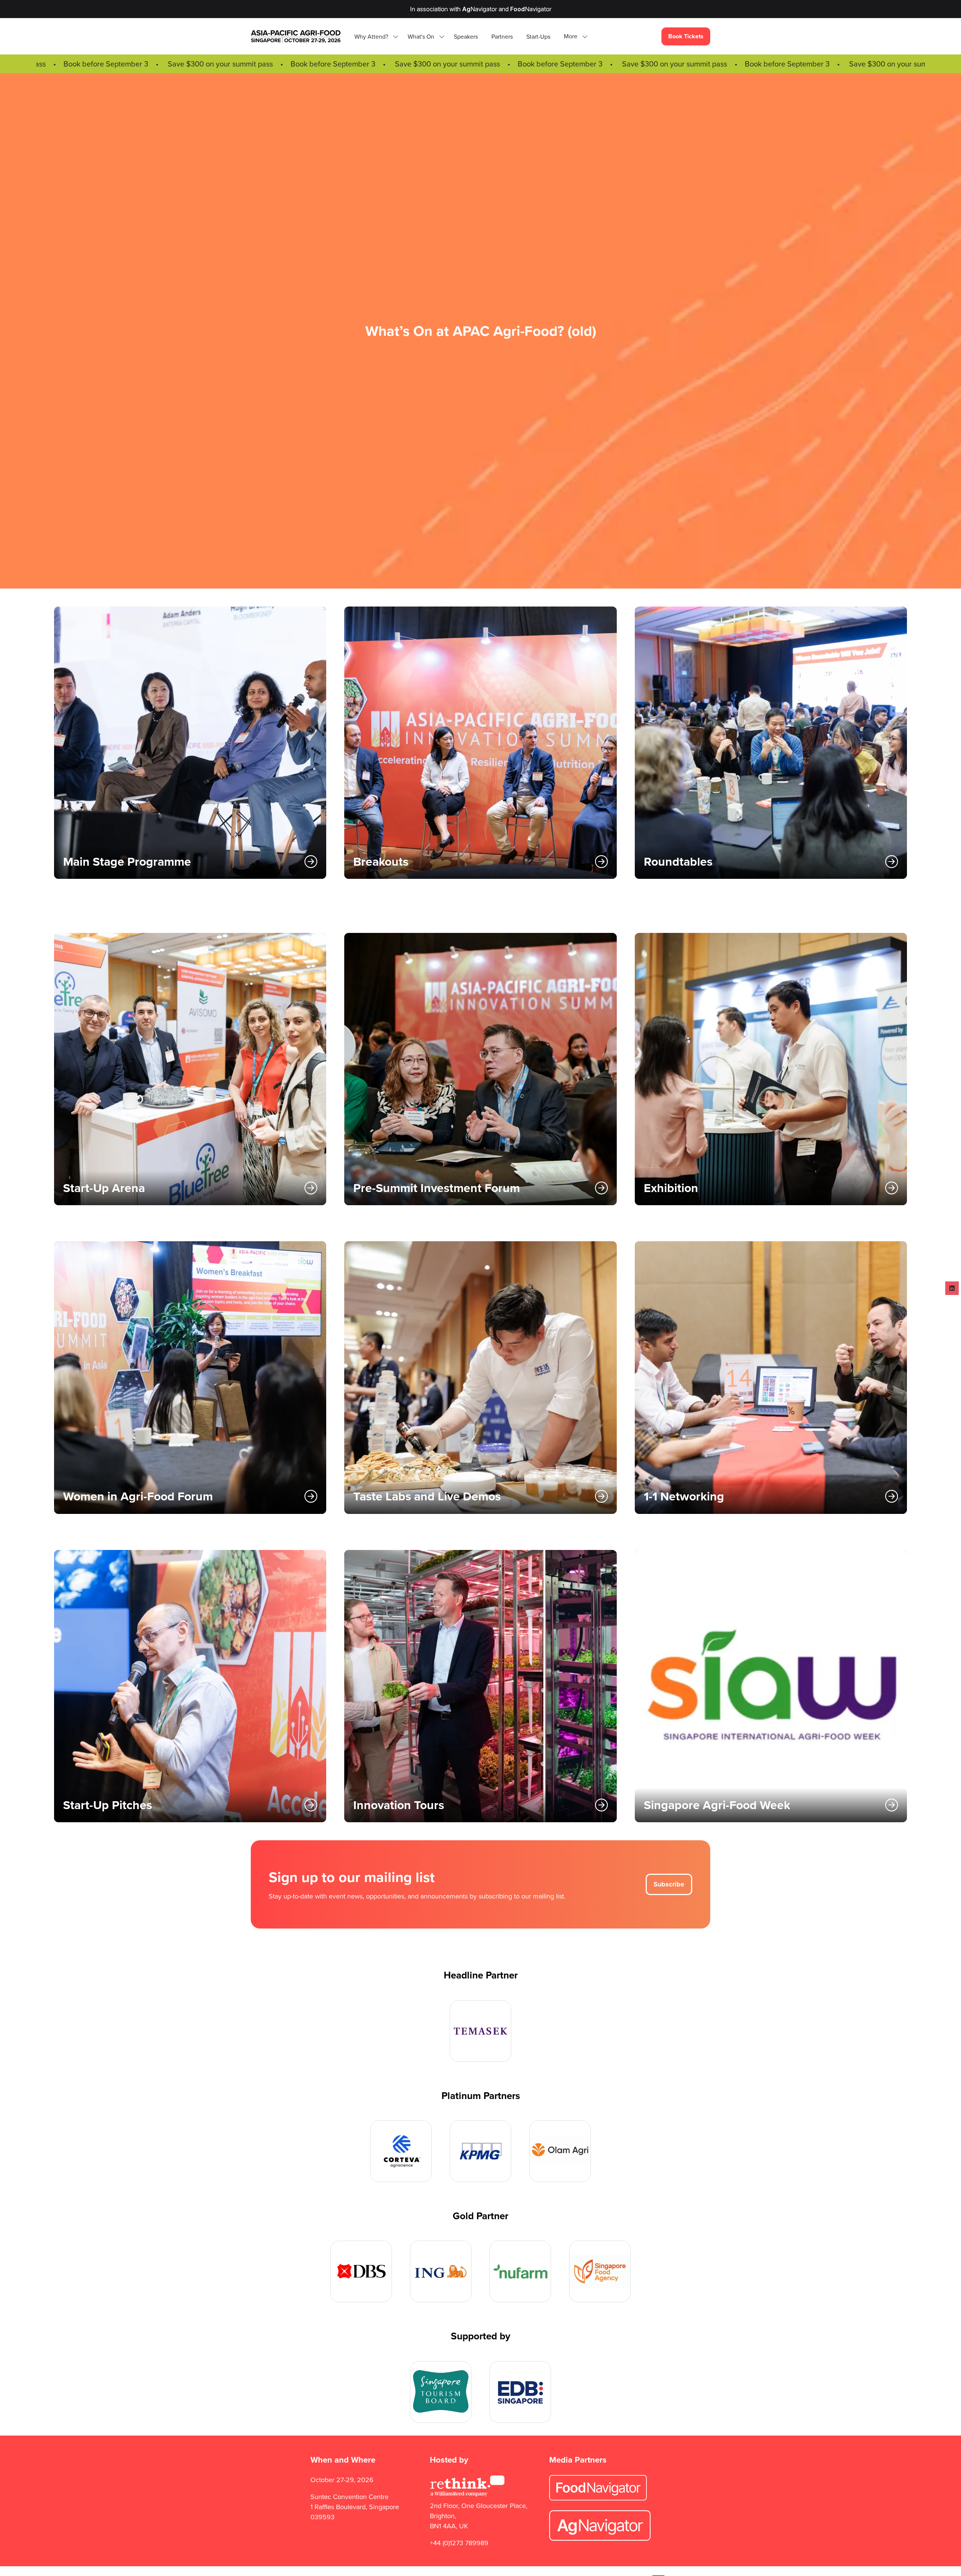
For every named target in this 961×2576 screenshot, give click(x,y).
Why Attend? (371, 37)
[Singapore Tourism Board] (441, 2392)
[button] (574, 37)
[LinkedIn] (952, 1288)
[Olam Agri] (560, 2151)
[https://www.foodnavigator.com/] (598, 2498)
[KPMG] (480, 2151)
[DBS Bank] (361, 2271)
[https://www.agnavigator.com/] (600, 2538)
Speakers (466, 37)
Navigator (480, 9)
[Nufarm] (520, 2271)
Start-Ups (538, 37)
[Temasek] (480, 2031)
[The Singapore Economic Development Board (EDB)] (520, 2392)
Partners (502, 37)
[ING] (441, 2271)
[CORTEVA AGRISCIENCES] (401, 2151)
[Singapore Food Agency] (600, 2271)
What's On (421, 37)
